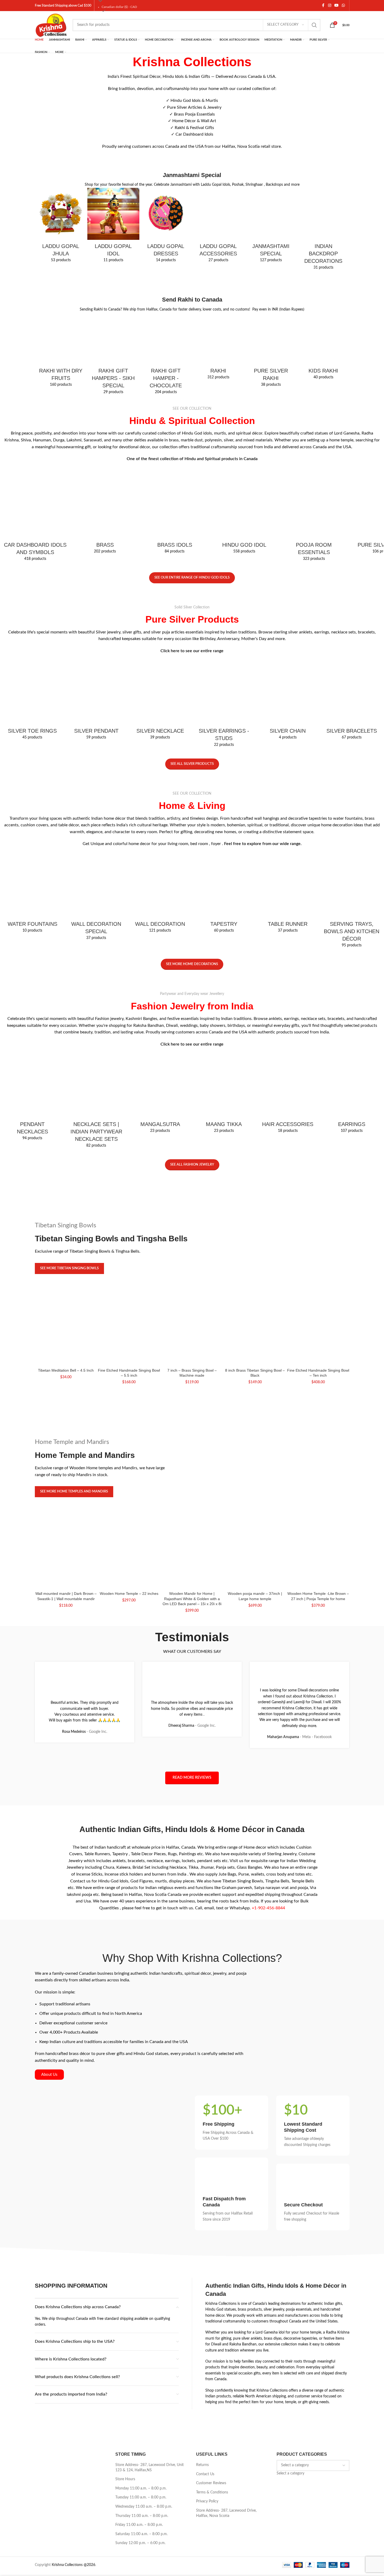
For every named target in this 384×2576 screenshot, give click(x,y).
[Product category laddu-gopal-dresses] (166, 227)
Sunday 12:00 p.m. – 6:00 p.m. (140, 2408)
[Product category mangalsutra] (160, 1026)
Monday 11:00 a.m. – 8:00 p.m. (141, 2354)
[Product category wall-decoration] (160, 859)
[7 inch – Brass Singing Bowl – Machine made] (192, 1275)
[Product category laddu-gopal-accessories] (218, 227)
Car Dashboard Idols (194, 134)
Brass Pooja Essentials (194, 114)
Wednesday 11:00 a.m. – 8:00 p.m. (144, 2372)
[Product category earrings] (352, 1052)
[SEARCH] (314, 25)
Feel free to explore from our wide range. (263, 807)
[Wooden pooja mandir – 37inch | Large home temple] (255, 1462)
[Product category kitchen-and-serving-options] (352, 844)
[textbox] (290, 2339)
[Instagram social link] (330, 6)
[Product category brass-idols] (175, 463)
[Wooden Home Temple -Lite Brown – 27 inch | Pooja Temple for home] (318, 1465)
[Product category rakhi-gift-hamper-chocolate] (166, 316)
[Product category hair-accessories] (288, 1026)
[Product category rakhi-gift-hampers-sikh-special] (113, 313)
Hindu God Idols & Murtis (194, 101)
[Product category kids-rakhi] (323, 325)
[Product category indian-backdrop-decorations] (323, 216)
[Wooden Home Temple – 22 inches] (129, 1462)
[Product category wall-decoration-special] (96, 862)
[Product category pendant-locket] (96, 648)
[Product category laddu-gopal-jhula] (61, 227)
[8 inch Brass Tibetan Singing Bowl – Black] (255, 1249)
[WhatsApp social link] (343, 6)
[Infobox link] (231, 1988)
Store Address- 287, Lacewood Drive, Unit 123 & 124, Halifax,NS (150, 2333)
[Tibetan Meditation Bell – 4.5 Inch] (66, 1247)
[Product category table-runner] (288, 859)
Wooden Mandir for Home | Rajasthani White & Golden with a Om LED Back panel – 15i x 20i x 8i (192, 1482)
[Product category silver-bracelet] (352, 648)
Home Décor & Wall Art (194, 121)
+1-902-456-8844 (268, 1773)
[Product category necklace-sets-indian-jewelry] (96, 1034)
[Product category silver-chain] (288, 651)
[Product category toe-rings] (32, 673)
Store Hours (125, 2345)
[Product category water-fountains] (32, 833)
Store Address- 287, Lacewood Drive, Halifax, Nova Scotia (226, 2378)
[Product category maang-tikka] (224, 1026)
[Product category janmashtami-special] (271, 227)
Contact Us (205, 2339)
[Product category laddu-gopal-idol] (113, 227)
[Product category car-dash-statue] (35, 467)
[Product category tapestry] (224, 833)
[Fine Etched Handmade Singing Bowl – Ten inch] (318, 1275)
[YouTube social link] (336, 6)
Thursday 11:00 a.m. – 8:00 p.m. (142, 2381)
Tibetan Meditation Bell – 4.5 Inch (66, 1254)
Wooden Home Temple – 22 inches (129, 1472)
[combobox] (290, 2339)
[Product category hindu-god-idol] (244, 463)
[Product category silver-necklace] (160, 648)
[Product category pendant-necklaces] (32, 1030)
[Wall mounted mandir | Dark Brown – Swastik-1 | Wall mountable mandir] (66, 1465)
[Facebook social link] (323, 6)
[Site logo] (51, 25)
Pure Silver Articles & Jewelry (194, 107)
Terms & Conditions (212, 2358)
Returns (202, 2330)
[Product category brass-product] (105, 492)
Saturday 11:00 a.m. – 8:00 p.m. (141, 2399)
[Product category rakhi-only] (218, 305)
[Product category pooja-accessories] (314, 467)
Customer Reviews (211, 2349)
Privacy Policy (207, 2367)
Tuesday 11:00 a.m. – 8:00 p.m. (141, 2363)
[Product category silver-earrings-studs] (224, 652)
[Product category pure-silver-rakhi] (271, 312)
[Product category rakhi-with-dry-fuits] (61, 312)
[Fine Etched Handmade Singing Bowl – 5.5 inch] (129, 1275)
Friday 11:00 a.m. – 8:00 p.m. (139, 2390)
